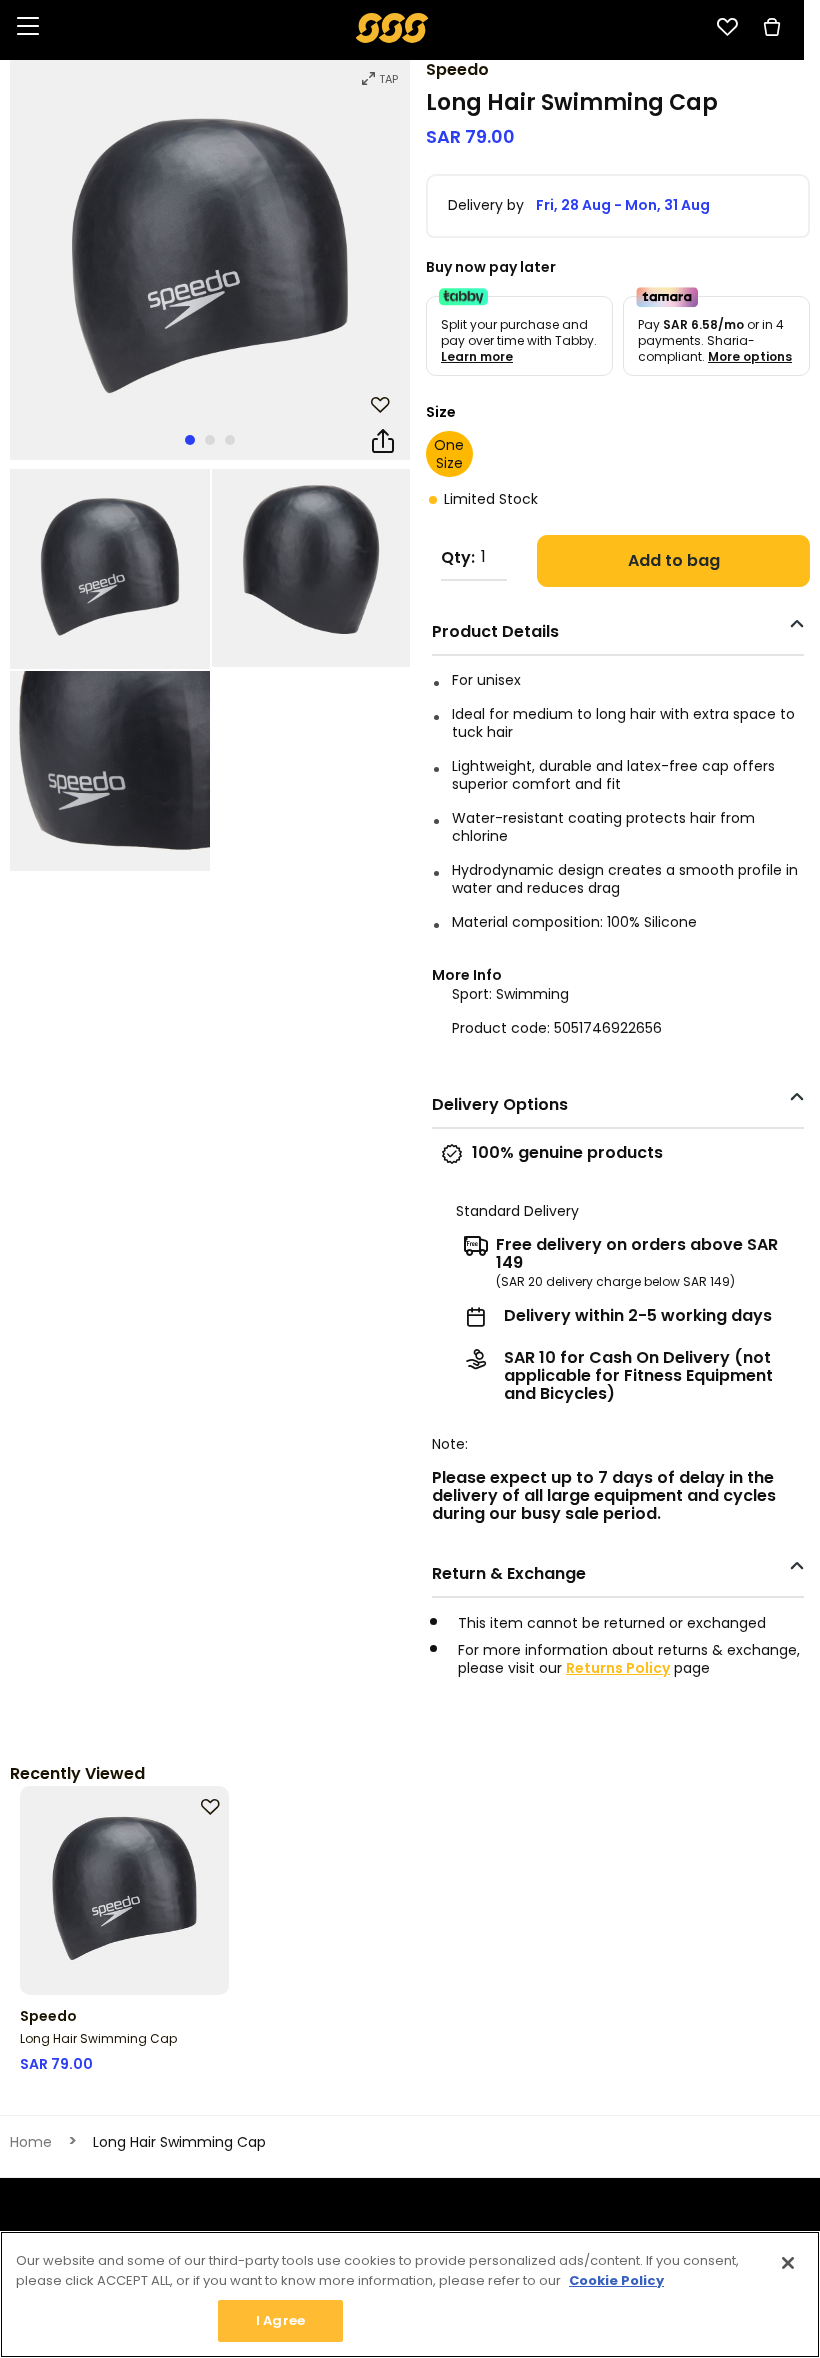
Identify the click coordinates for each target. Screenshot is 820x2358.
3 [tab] (230, 440)
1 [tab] (190, 440)
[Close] (788, 2263)
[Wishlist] (727, 27)
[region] (410, 2294)
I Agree (280, 2320)
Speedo (457, 69)
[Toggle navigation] (28, 27)
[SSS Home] (392, 26)
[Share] (383, 442)
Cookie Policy (616, 2280)
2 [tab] (210, 440)
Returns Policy (618, 1668)
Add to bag (674, 560)
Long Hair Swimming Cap (98, 2038)
